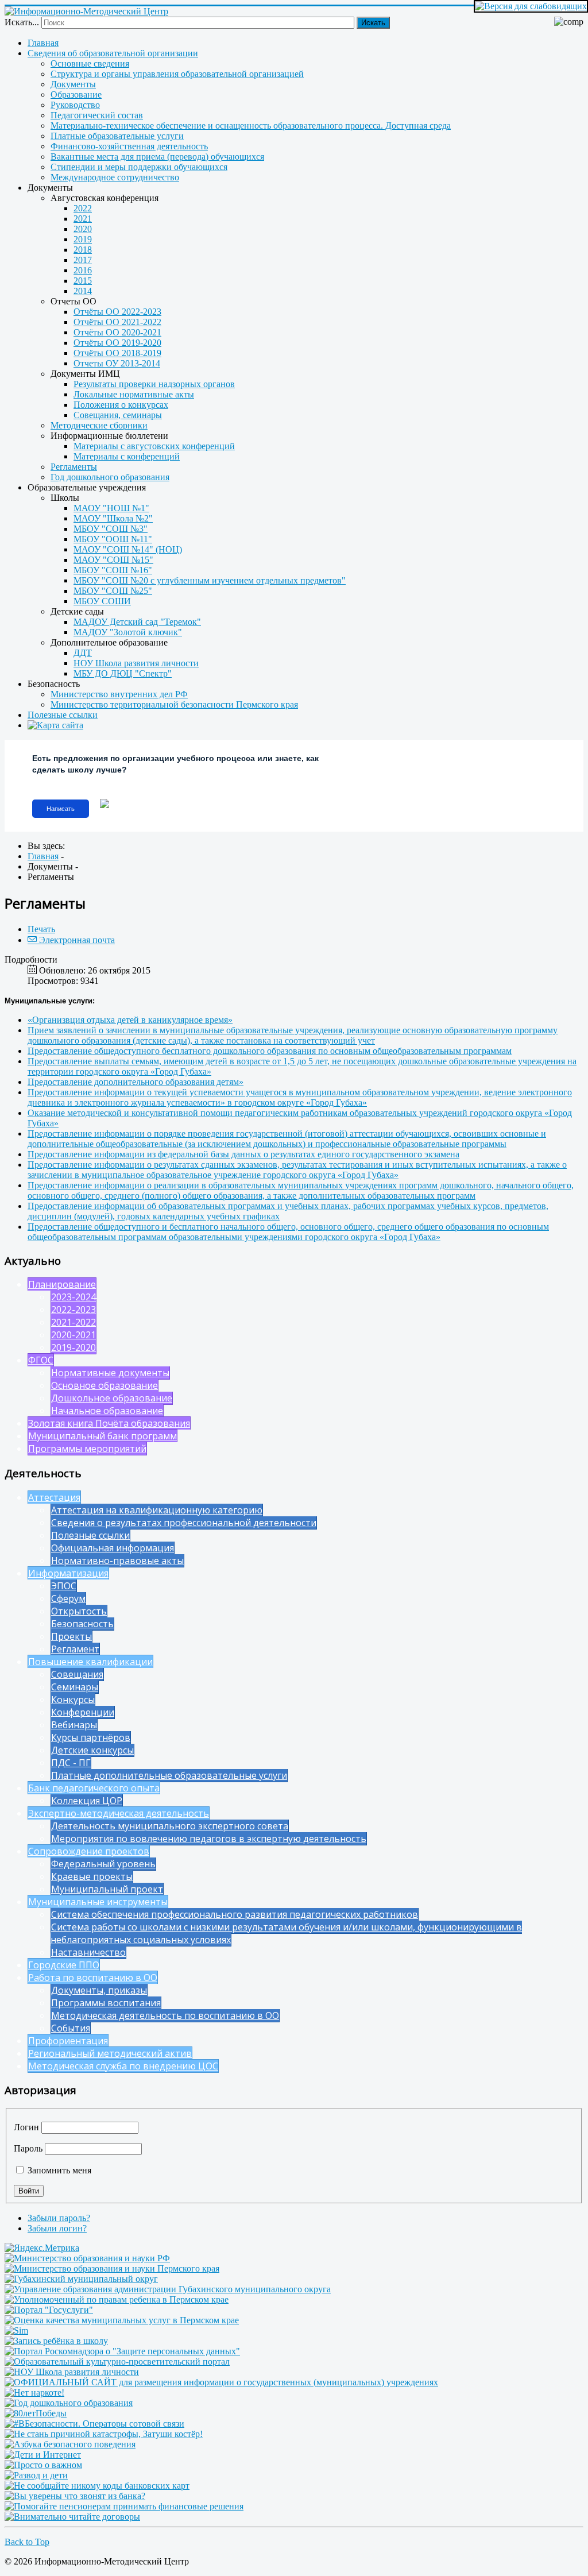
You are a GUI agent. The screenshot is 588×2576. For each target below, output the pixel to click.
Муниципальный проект (107, 1889)
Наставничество (88, 1952)
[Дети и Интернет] (43, 2455)
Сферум (68, 1598)
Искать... (22, 22)
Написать (61, 809)
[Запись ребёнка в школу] (56, 2341)
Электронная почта (76, 940)
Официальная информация (113, 1548)
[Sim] (16, 2330)
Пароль (28, 2148)
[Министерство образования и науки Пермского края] (112, 2268)
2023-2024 (73, 1297)
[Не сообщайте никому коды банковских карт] (97, 2486)
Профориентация (68, 2041)
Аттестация (54, 1497)
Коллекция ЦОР (87, 1801)
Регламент (75, 1649)
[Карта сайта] (305, 725)
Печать (41, 929)
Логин (26, 2127)
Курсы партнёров (91, 1737)
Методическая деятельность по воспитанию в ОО (165, 2015)
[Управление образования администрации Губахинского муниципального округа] (168, 2289)
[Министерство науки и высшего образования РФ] (87, 2258)
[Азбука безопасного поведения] (70, 2444)
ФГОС (41, 1360)
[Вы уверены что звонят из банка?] (75, 2496)
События (71, 2028)
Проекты (71, 1636)
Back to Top (27, 2542)
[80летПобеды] (36, 2413)
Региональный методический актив (110, 2053)
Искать (373, 23)
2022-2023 (73, 1310)
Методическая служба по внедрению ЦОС (123, 2066)
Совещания (77, 1674)
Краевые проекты (92, 1876)
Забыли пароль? (59, 2218)
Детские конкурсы (92, 1750)
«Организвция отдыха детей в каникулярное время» (130, 1020)
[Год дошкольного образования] (69, 2403)
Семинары (75, 1687)
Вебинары (74, 1725)
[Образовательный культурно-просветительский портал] (117, 2361)
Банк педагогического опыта (94, 1788)
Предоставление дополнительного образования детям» (136, 1082)
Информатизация (68, 1573)
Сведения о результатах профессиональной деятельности (184, 1523)
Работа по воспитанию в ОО (93, 1978)
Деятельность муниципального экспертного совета (170, 1826)
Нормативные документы (110, 1373)
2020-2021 (73, 1335)
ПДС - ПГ (71, 1763)
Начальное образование (107, 1411)
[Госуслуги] (49, 2310)
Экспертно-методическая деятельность (119, 1813)
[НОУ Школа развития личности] (72, 2372)
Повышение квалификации (90, 1662)
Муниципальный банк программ (102, 1436)
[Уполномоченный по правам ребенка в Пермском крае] (117, 2299)
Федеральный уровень (103, 1864)
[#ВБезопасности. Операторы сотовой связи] (94, 2424)
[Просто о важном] (43, 2465)
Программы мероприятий (87, 1449)
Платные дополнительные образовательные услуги (169, 1775)
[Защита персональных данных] (122, 2351)
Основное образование (105, 1385)
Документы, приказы (99, 1990)
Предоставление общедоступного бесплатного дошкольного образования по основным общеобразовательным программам (270, 1051)
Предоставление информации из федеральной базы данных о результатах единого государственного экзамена (243, 1154)
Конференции (83, 1712)
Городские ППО (64, 1965)
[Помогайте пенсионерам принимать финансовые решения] (124, 2506)
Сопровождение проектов (89, 1851)
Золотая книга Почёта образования (109, 1423)
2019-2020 (73, 1347)
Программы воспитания (106, 2003)
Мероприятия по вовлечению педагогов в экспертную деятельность (209, 1839)
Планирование (62, 1284)
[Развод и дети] (36, 2475)
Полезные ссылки (90, 1535)
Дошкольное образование (112, 1398)
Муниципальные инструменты (98, 1902)
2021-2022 (73, 1322)
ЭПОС (64, 1586)
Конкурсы (73, 1700)
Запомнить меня (58, 2170)
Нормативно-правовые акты (117, 1561)
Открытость (79, 1611)
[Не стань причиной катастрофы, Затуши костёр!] (104, 2434)
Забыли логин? (57, 2228)
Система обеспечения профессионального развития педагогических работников (235, 1914)
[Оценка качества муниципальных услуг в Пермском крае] (122, 2320)
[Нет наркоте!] (34, 2392)
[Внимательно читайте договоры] (72, 2517)
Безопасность (82, 1624)
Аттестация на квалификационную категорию (157, 1510)
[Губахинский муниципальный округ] (81, 2279)
